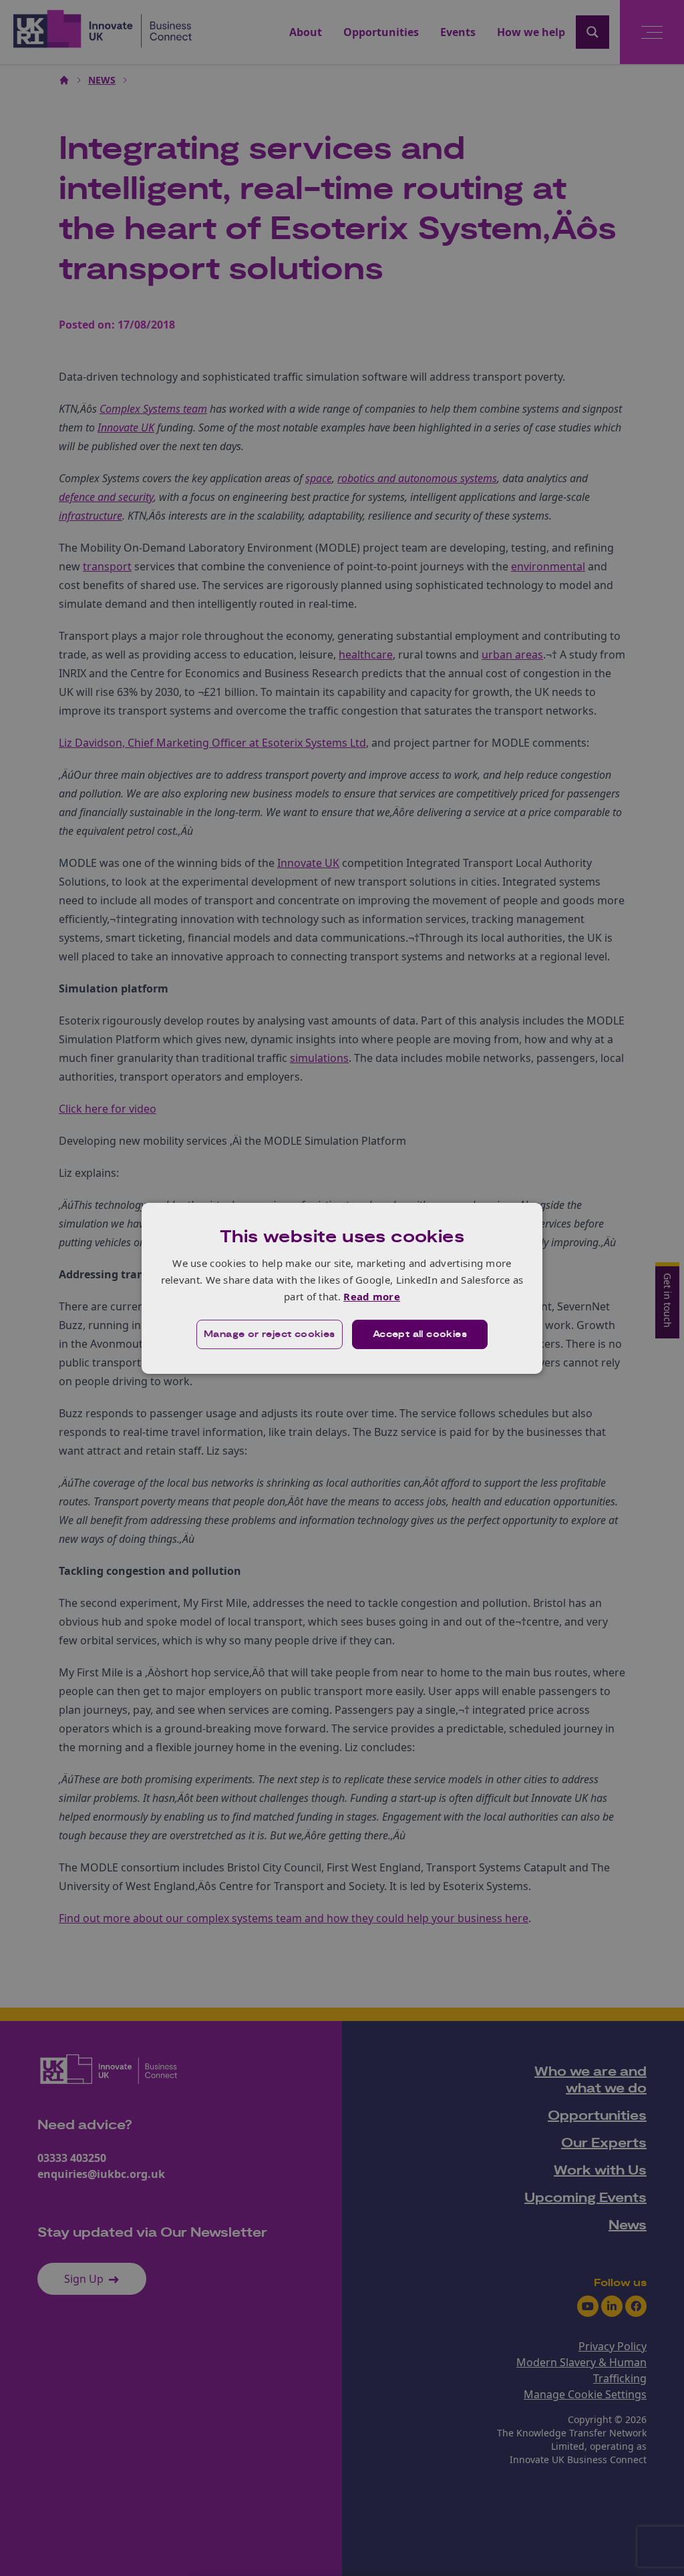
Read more (372, 1296)
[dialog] (342, 1288)
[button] (270, 1334)
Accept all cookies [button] (420, 1334)
